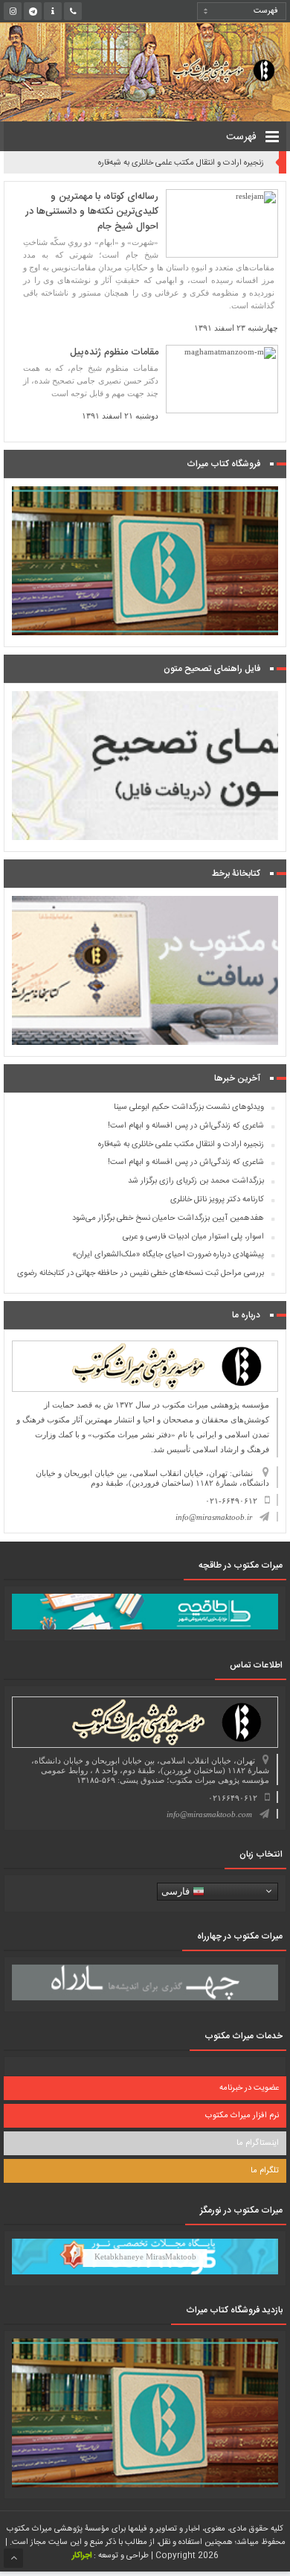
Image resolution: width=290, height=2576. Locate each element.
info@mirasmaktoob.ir (214, 1517)
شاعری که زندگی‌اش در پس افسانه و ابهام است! (186, 1126)
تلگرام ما (265, 2171)
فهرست (243, 137)
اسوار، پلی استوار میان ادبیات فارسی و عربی (193, 1237)
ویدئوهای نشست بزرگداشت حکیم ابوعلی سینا (189, 1107)
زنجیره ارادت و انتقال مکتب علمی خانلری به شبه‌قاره (181, 163)
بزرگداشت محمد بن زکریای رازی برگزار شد (196, 1181)
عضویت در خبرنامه (249, 2088)
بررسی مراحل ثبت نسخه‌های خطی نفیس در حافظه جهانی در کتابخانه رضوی (141, 1273)
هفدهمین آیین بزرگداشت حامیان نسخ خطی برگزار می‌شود (168, 1218)
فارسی (177, 1890)
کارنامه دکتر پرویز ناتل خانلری (217, 1200)
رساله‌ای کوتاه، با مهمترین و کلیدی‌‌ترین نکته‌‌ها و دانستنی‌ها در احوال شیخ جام (92, 212)
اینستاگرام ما (258, 2143)
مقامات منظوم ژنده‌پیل (114, 352)
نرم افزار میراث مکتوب (242, 2116)
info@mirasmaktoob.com (209, 1814)
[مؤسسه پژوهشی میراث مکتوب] (212, 70)
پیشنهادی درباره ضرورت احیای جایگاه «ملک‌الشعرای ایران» (168, 1255)
